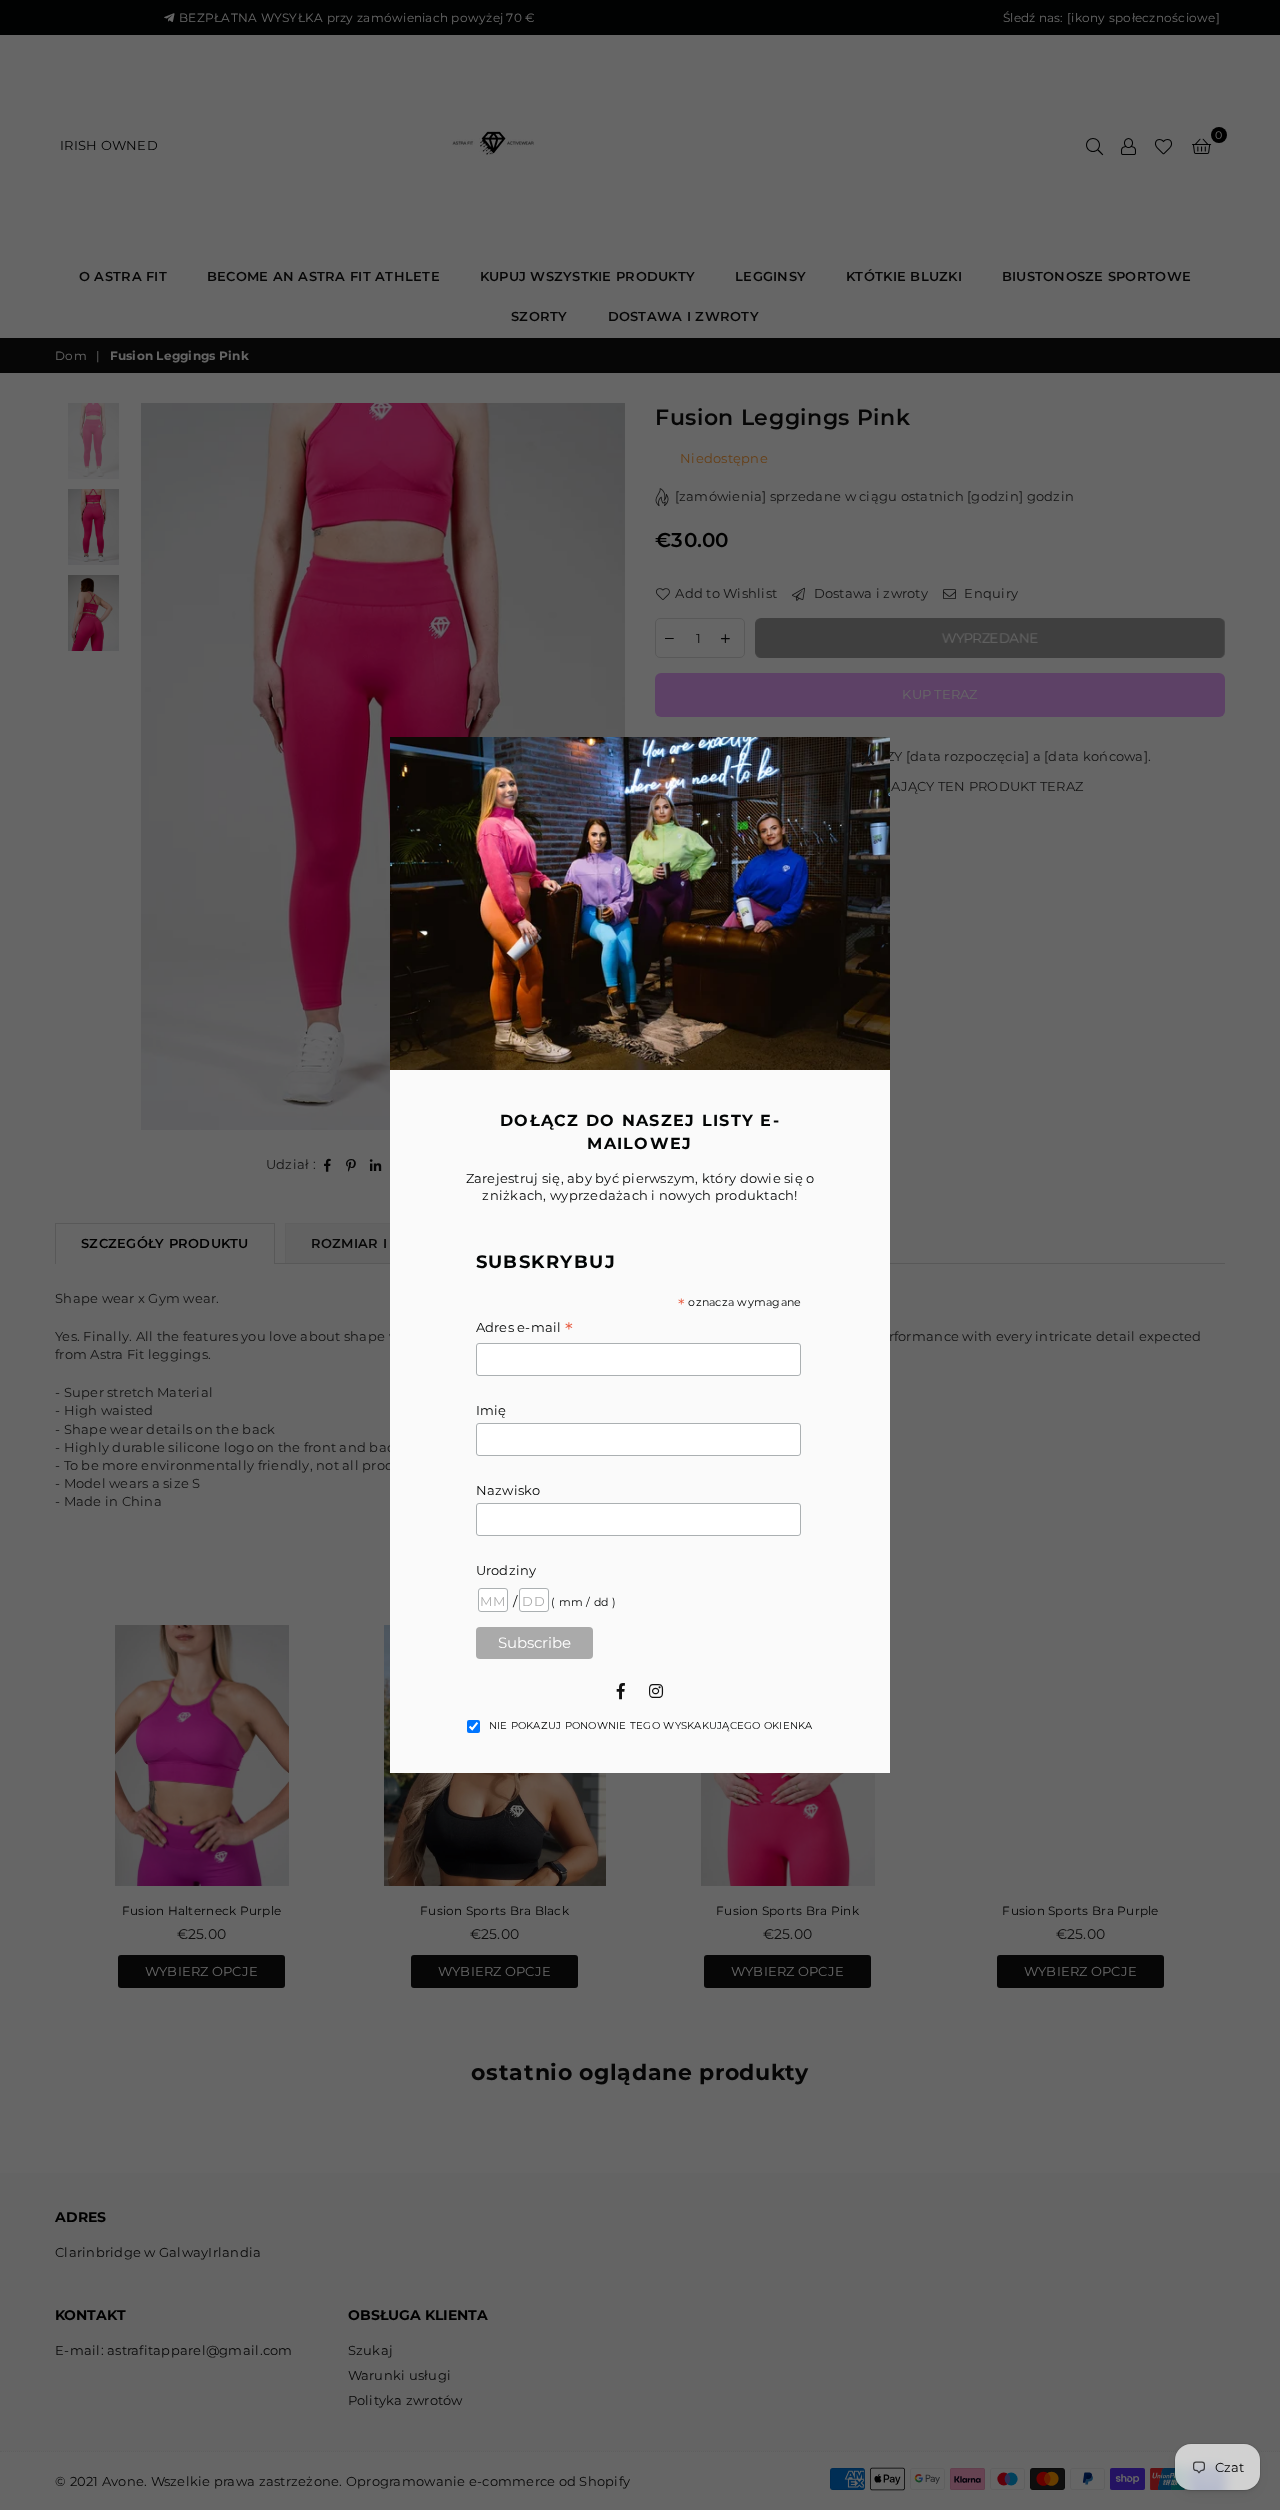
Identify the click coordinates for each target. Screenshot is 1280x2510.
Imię (491, 1410)
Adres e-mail (525, 1328)
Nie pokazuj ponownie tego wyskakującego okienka (651, 1725)
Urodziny (506, 1570)
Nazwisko (508, 1490)
